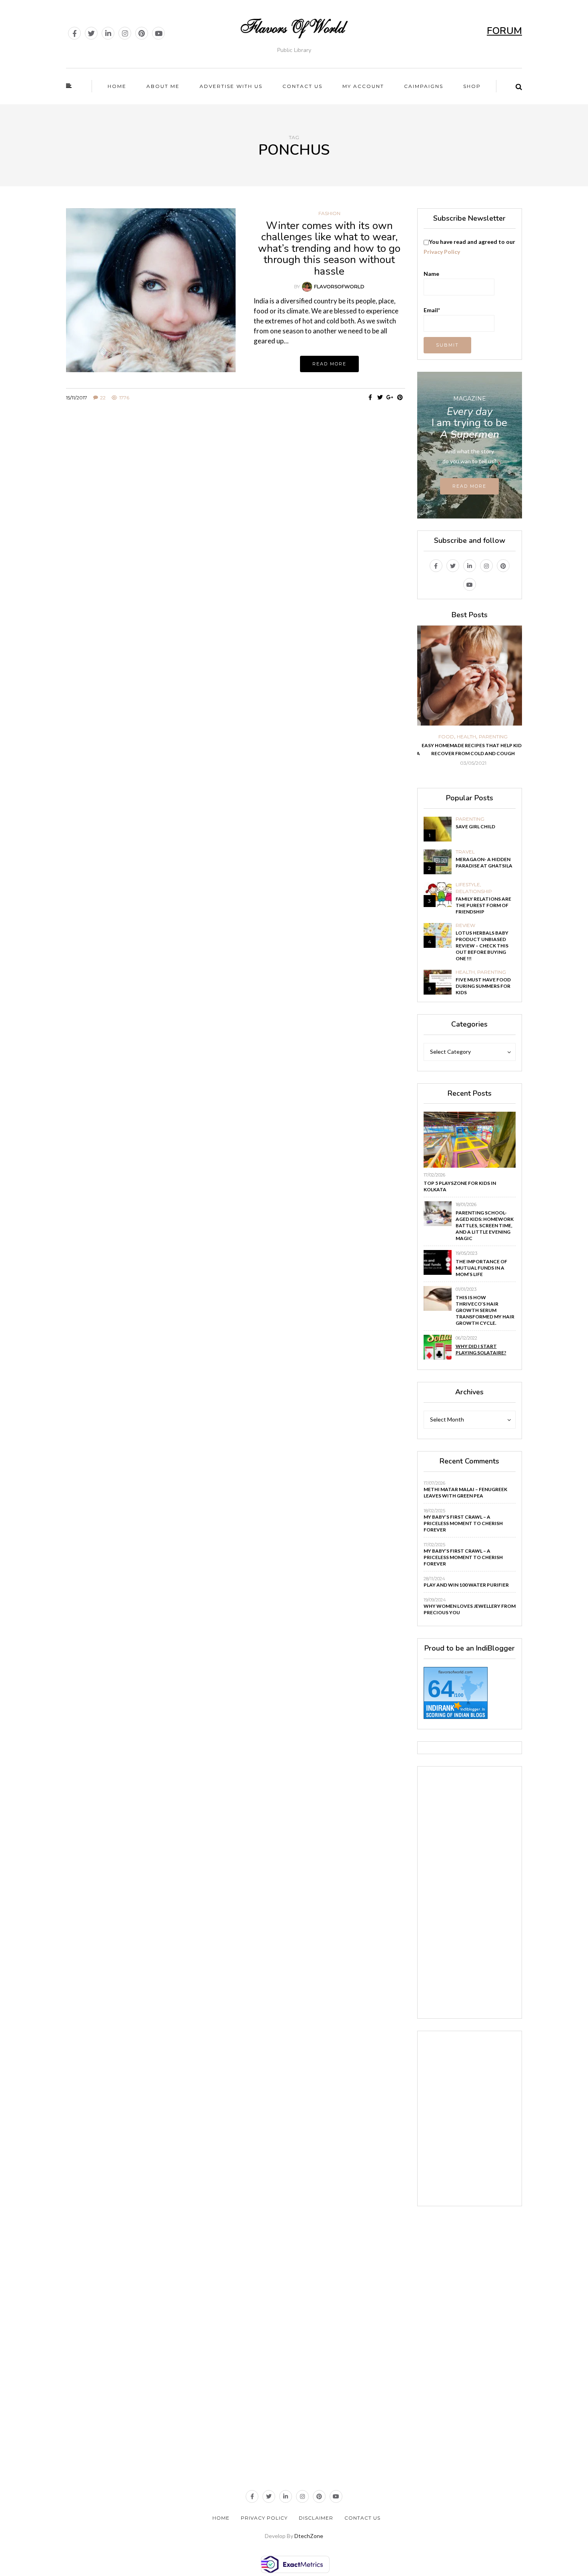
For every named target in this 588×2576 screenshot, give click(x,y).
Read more (329, 364)
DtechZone (309, 2536)
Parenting (490, 737)
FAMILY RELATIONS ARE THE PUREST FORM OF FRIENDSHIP (483, 905)
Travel (465, 852)
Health (463, 737)
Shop (472, 86)
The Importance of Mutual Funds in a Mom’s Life (481, 1268)
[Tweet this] (380, 397)
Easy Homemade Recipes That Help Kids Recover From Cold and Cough (469, 749)
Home (117, 86)
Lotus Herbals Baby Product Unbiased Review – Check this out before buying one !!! (482, 946)
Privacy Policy (442, 252)
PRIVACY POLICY (264, 2518)
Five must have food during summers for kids (483, 986)
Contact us (302, 86)
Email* (432, 310)
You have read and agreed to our (469, 247)
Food (443, 737)
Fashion (329, 213)
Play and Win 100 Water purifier (466, 1585)
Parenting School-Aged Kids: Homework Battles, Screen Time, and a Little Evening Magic (485, 1225)
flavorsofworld (339, 286)
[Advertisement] (236, 483)
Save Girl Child (475, 826)
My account (363, 86)
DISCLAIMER (316, 2518)
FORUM (504, 31)
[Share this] (370, 397)
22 (103, 398)
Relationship (474, 891)
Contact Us (362, 2518)
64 (441, 1689)
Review (465, 925)
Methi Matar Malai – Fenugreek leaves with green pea (465, 1492)
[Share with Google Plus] (390, 397)
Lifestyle (468, 885)
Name (431, 274)
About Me (163, 86)
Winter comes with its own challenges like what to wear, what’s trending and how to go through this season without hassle (329, 248)
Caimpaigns (424, 86)
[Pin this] (400, 397)
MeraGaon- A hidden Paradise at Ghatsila (484, 862)
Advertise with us (231, 86)
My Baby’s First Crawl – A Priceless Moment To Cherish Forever (463, 1523)
